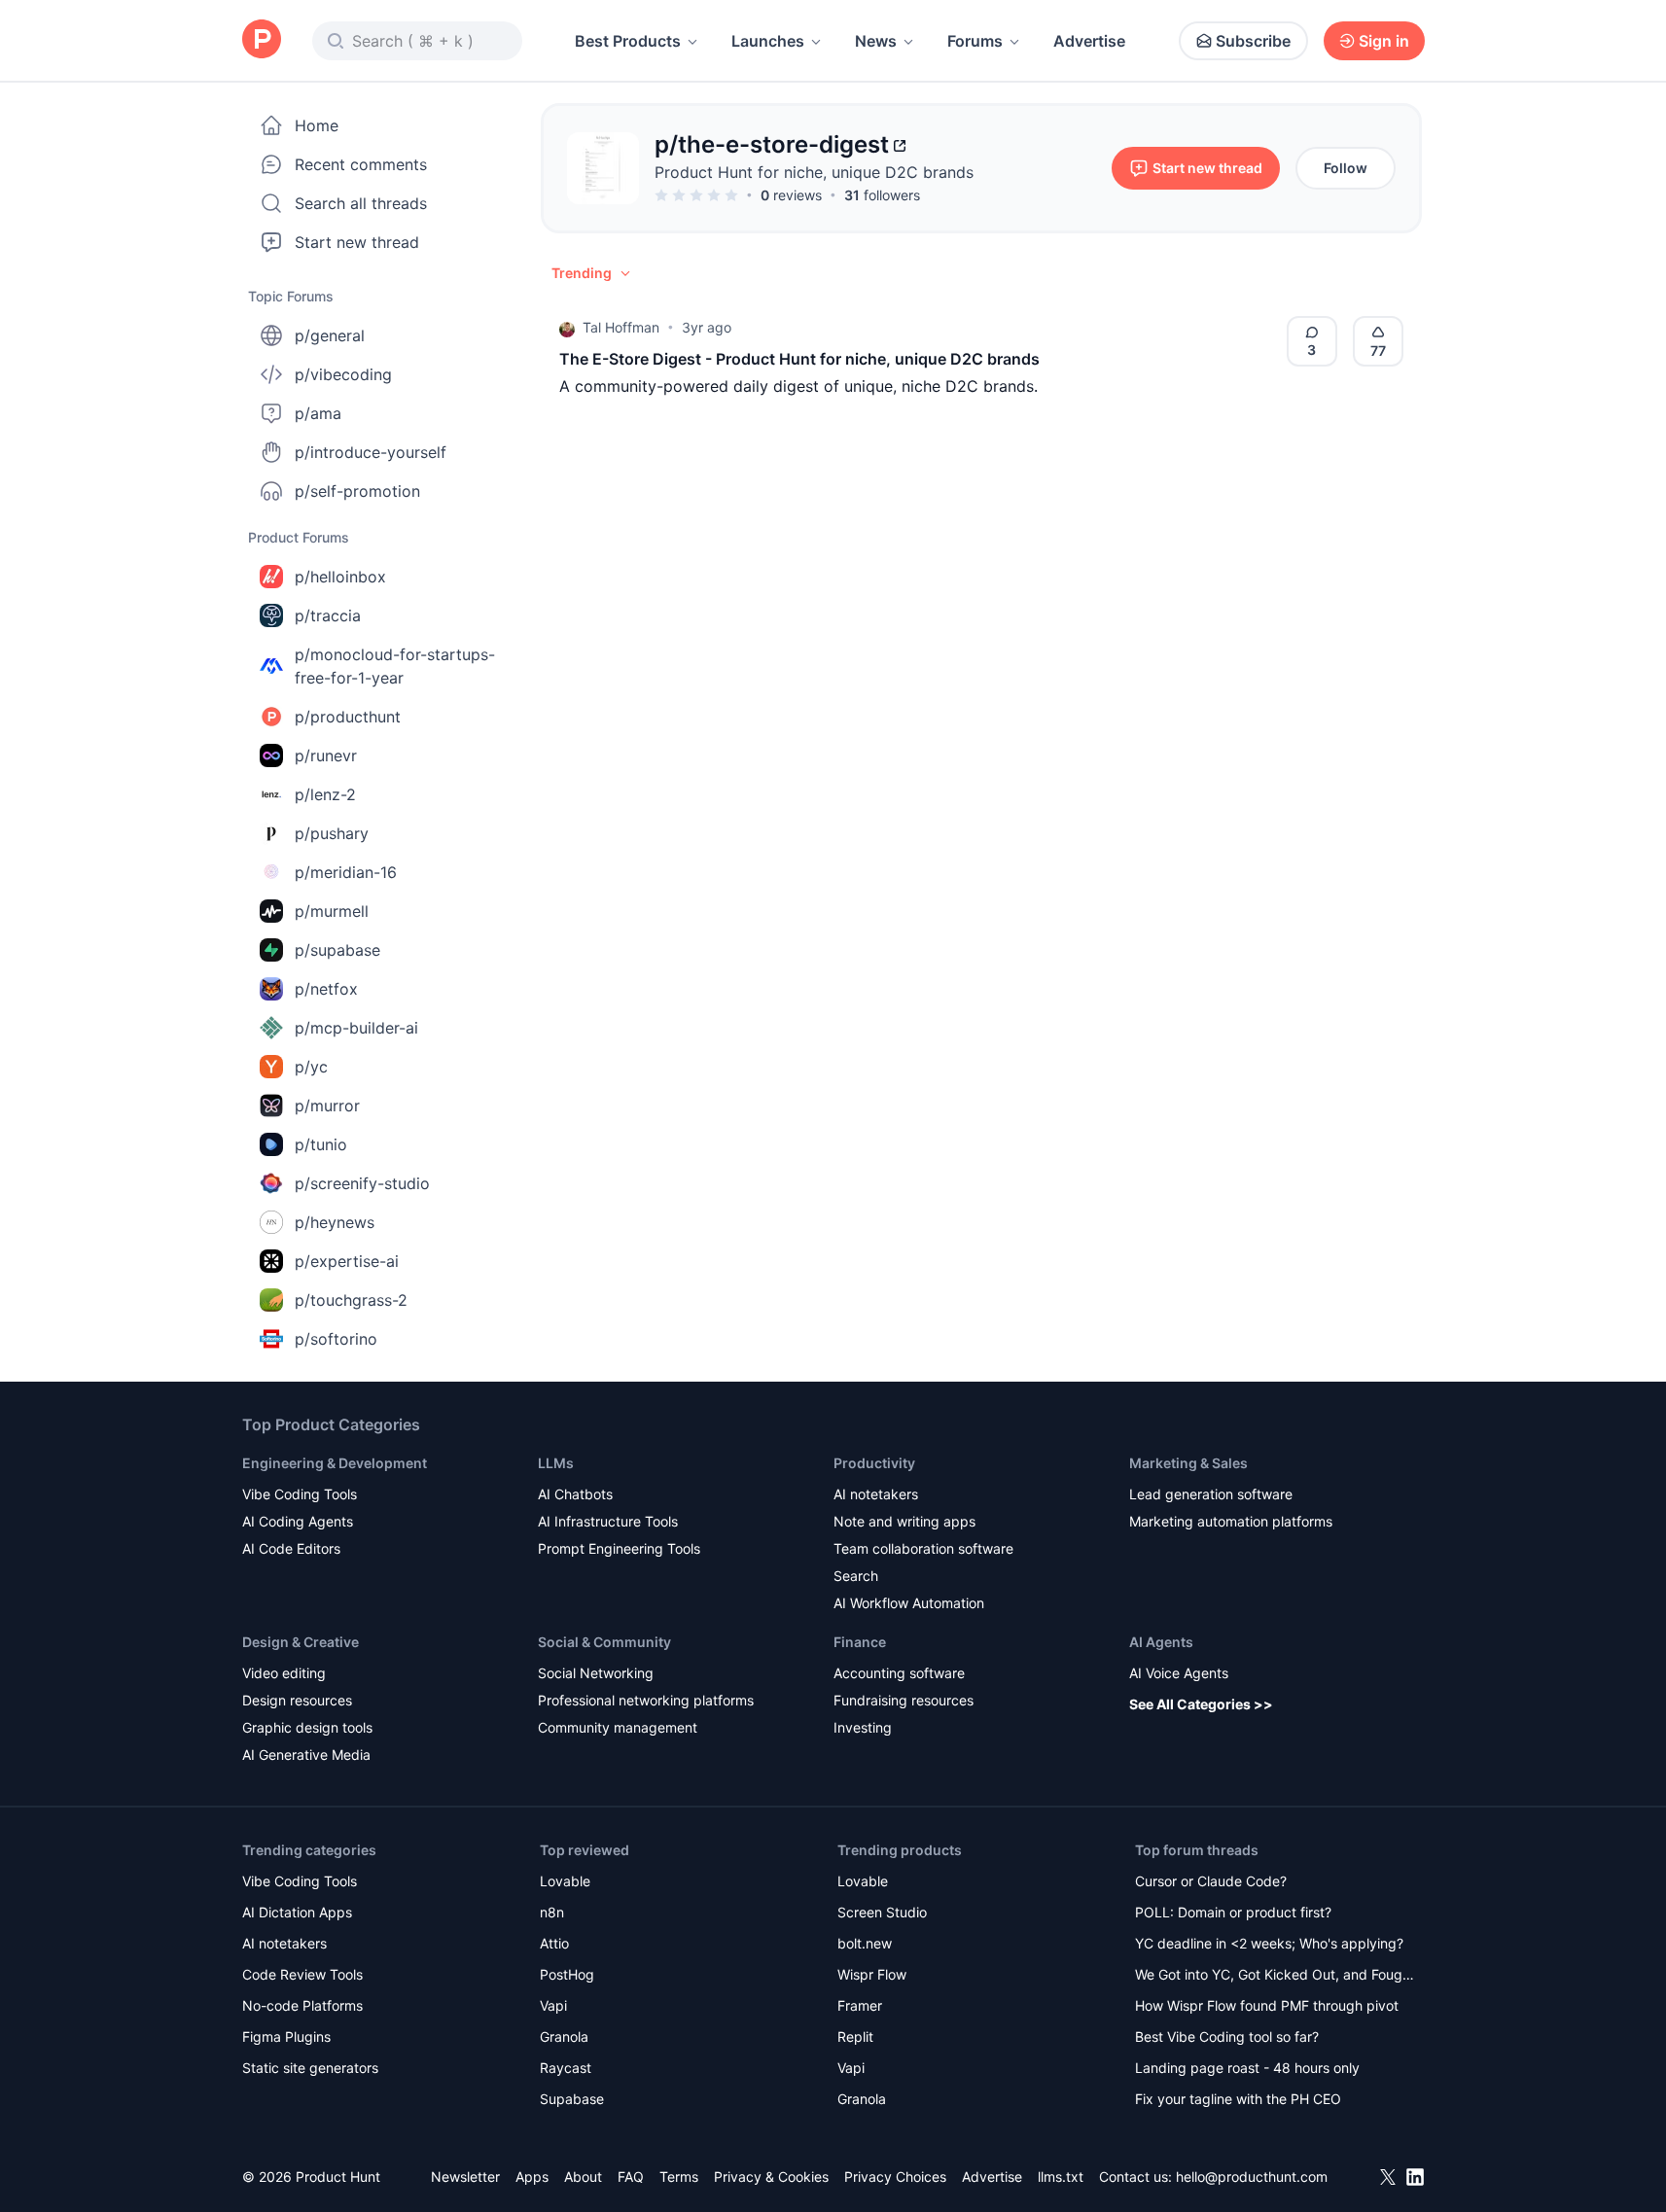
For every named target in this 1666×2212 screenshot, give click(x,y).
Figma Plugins (286, 2036)
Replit (855, 2036)
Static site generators (310, 2068)
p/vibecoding (343, 374)
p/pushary (332, 833)
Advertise (1089, 41)
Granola (564, 2036)
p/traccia (328, 615)
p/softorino (336, 1339)
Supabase (572, 2099)
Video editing (284, 1673)
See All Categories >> (1201, 1704)
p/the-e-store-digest (772, 144)
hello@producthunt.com (1252, 2177)
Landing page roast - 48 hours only (1247, 2068)
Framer (860, 2005)
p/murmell (332, 911)
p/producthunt (348, 717)
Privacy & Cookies (771, 2177)
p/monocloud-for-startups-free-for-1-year (395, 666)
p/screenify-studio (362, 1183)
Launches (768, 41)
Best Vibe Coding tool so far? (1227, 2036)
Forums (975, 41)
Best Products (628, 41)
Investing (863, 1727)
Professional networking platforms (646, 1700)
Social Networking (596, 1673)
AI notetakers (876, 1494)
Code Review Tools (302, 1974)
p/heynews (335, 1222)
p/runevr (326, 755)
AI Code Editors (291, 1548)
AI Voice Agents (1179, 1673)
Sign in (1384, 41)
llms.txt (1061, 2177)
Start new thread (357, 242)
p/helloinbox (340, 577)
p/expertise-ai (347, 1261)
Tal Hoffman (621, 327)
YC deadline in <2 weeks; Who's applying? (1269, 1943)
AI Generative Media (306, 1755)
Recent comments (361, 164)
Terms (679, 2177)
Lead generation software (1211, 1494)
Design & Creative (301, 1642)
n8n (552, 1912)
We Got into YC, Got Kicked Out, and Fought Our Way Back (1275, 1976)
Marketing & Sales (1188, 1463)
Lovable (565, 1881)
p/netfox (326, 989)
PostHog (567, 1974)
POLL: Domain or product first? (1233, 1912)
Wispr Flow (872, 1974)
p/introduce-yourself (371, 452)
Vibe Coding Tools (300, 1494)
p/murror (327, 1106)
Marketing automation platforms (1231, 1521)
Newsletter (465, 2177)
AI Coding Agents (298, 1521)
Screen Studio (882, 1912)
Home (317, 125)
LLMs (556, 1463)
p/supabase (337, 950)
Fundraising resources (904, 1700)
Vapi (553, 2005)
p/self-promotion (357, 491)
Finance (860, 1642)
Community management (618, 1727)
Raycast (566, 2068)
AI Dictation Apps (297, 1912)
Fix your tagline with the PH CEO (1238, 2099)
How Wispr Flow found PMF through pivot (1267, 2005)
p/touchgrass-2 (351, 1300)
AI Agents (1161, 1642)
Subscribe (1253, 41)
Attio (554, 1943)
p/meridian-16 (346, 872)
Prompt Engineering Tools (619, 1548)
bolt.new (865, 1943)
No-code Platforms (302, 2005)
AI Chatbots (575, 1494)
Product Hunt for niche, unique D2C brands (814, 172)
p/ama (318, 413)
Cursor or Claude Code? (1211, 1881)
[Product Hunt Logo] (262, 40)
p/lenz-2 (325, 794)
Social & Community (604, 1642)
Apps (532, 2177)
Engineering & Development (335, 1463)
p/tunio (321, 1144)
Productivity (874, 1463)
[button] (592, 273)
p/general (330, 335)
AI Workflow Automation (909, 1603)
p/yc (311, 1067)
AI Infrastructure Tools (608, 1521)
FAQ (631, 2177)
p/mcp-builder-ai (356, 1028)
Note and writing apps (904, 1521)
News (876, 41)
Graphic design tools (307, 1727)
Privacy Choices (895, 2177)
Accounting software (899, 1673)
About (583, 2177)
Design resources (297, 1700)
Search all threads (361, 203)
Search (856, 1576)
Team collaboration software (923, 1548)
